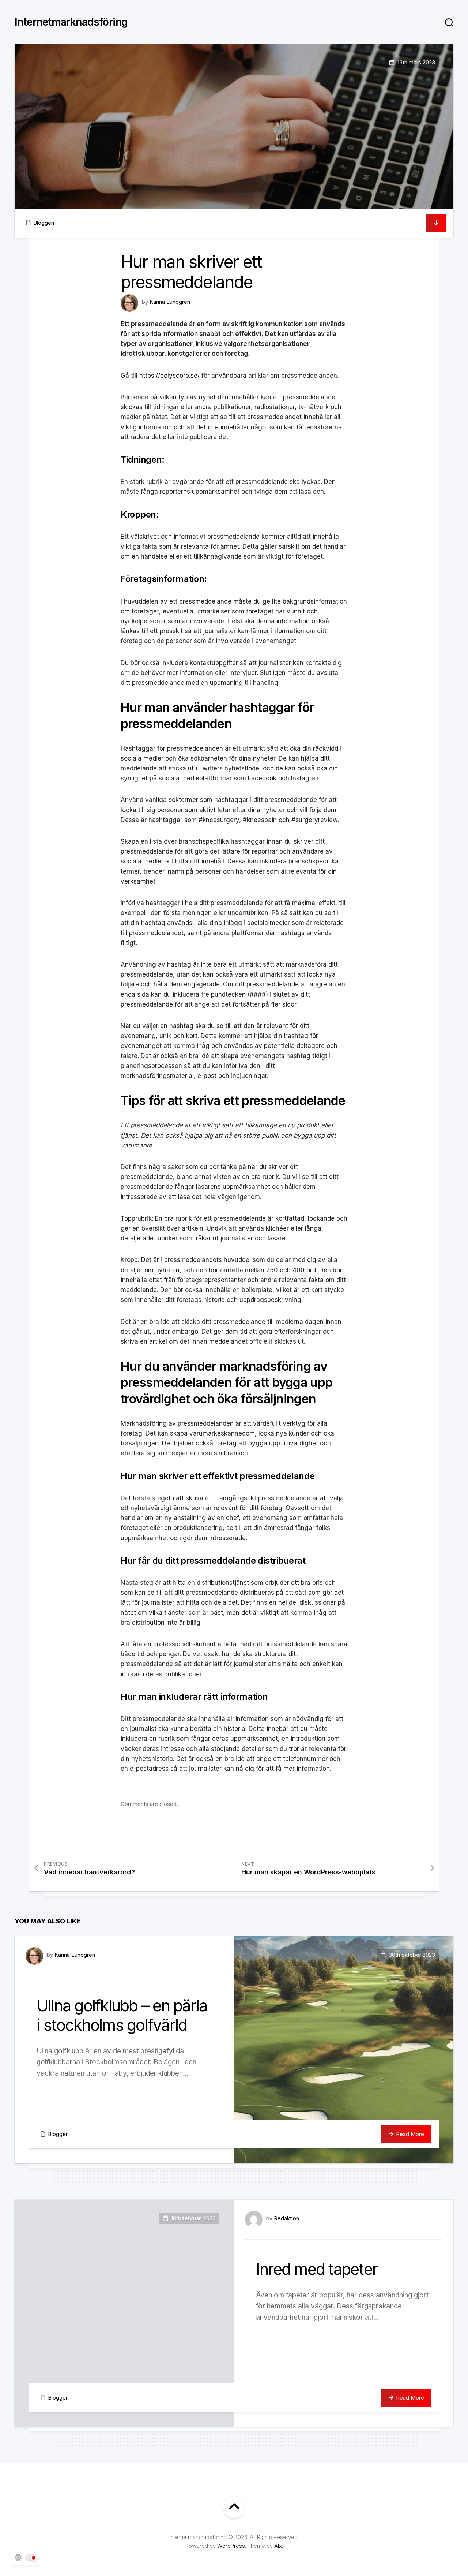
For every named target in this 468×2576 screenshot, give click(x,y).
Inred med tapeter (317, 2269)
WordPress (231, 2546)
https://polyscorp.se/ (169, 376)
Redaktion (286, 2218)
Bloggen (44, 223)
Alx (278, 2546)
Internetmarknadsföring (71, 22)
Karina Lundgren (170, 302)
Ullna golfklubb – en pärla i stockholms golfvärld (122, 2015)
